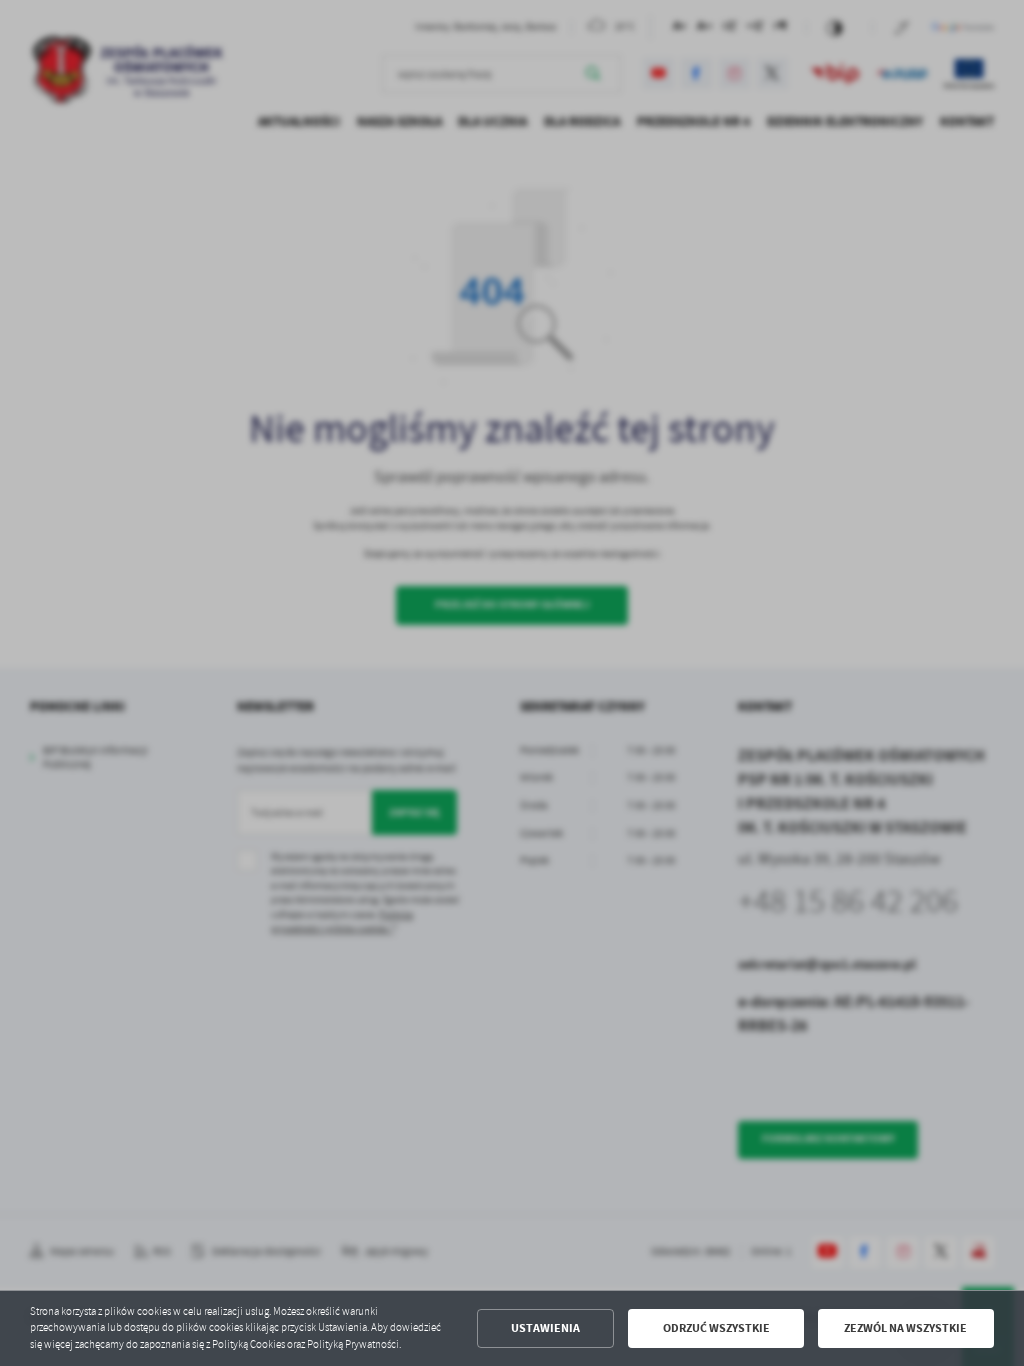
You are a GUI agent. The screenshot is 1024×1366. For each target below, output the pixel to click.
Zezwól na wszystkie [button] (905, 1328)
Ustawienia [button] (545, 1328)
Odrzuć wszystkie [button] (716, 1328)
